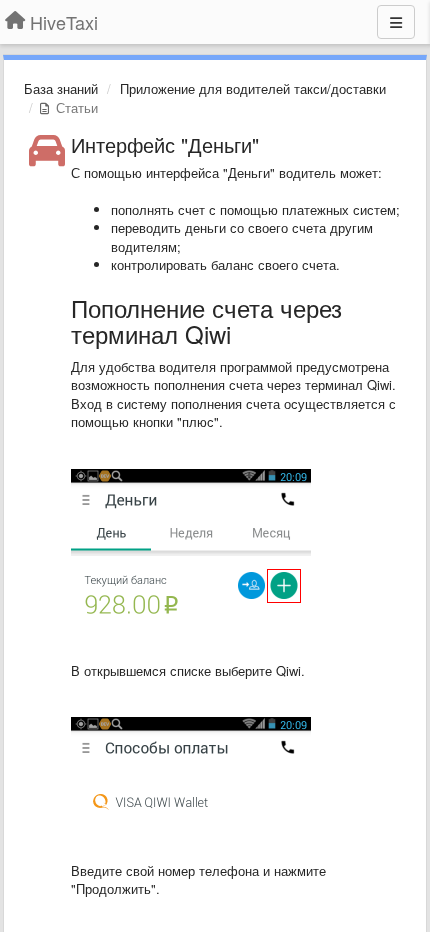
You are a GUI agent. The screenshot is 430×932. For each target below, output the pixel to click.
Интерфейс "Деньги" (165, 144)
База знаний (61, 88)
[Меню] (396, 22)
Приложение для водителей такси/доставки (253, 88)
